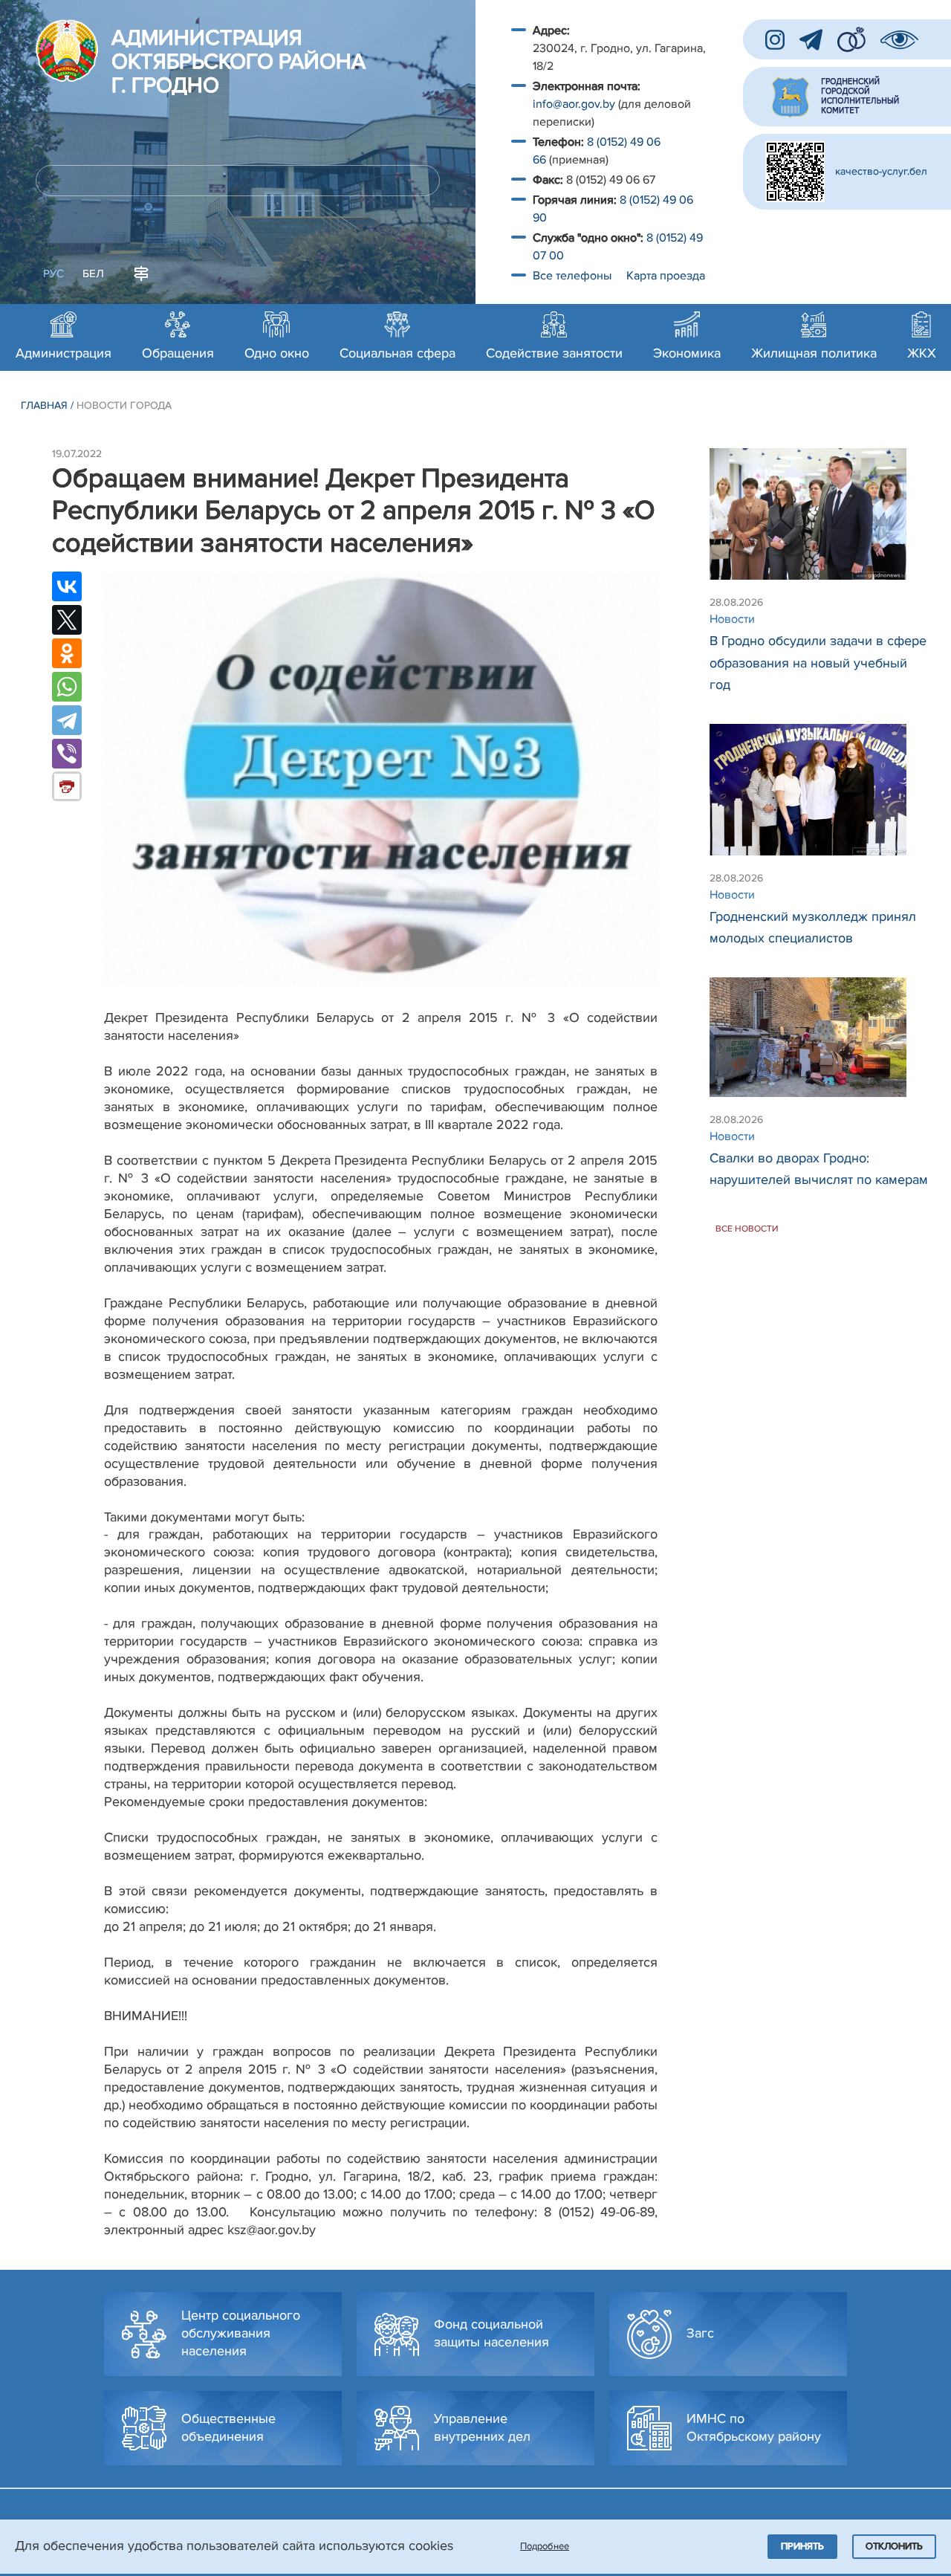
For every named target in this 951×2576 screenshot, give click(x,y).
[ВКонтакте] (67, 586)
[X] (67, 620)
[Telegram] (67, 720)
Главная (44, 405)
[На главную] (67, 51)
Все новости (747, 1228)
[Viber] (67, 754)
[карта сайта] (141, 272)
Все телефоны (574, 276)
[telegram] (811, 40)
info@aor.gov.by (574, 104)
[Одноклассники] (67, 653)
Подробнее (545, 2546)
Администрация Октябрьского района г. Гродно (238, 62)
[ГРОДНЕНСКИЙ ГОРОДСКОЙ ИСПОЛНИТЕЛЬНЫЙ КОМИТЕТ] (847, 97)
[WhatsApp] (67, 687)
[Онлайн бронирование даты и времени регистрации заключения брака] (851, 39)
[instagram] (775, 40)
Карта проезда (666, 276)
